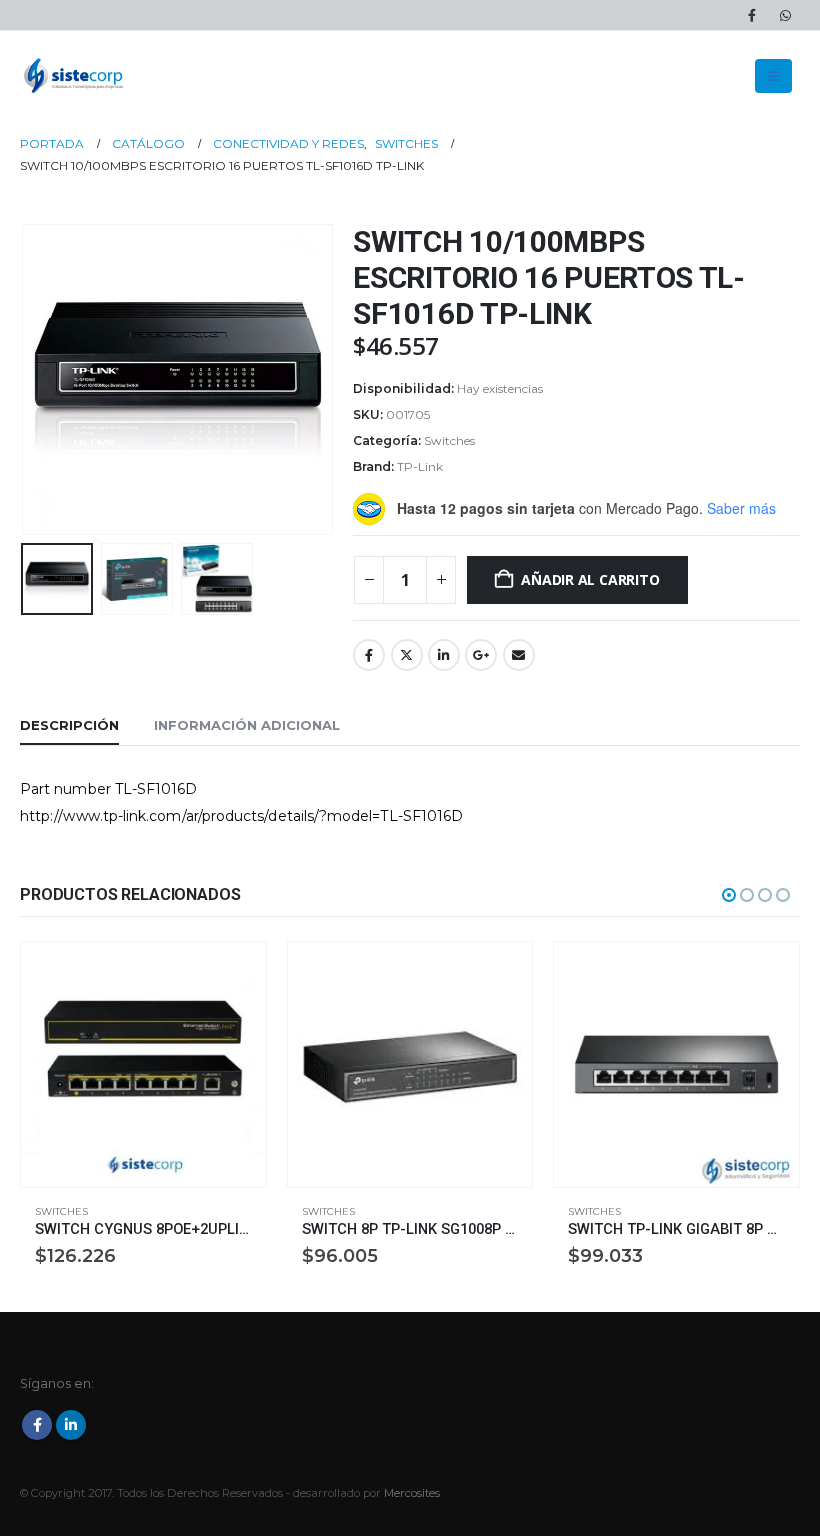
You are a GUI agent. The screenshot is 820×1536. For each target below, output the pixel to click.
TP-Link (420, 466)
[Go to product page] (143, 1064)
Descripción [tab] (69, 725)
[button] (773, 76)
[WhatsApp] (785, 15)
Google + (481, 655)
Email (519, 655)
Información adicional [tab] (247, 725)
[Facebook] (752, 15)
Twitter (407, 655)
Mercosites (412, 1493)
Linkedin (71, 1425)
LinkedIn (444, 655)
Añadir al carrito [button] (233, 975)
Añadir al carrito (590, 579)
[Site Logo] (75, 76)
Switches (449, 440)
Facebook (369, 655)
